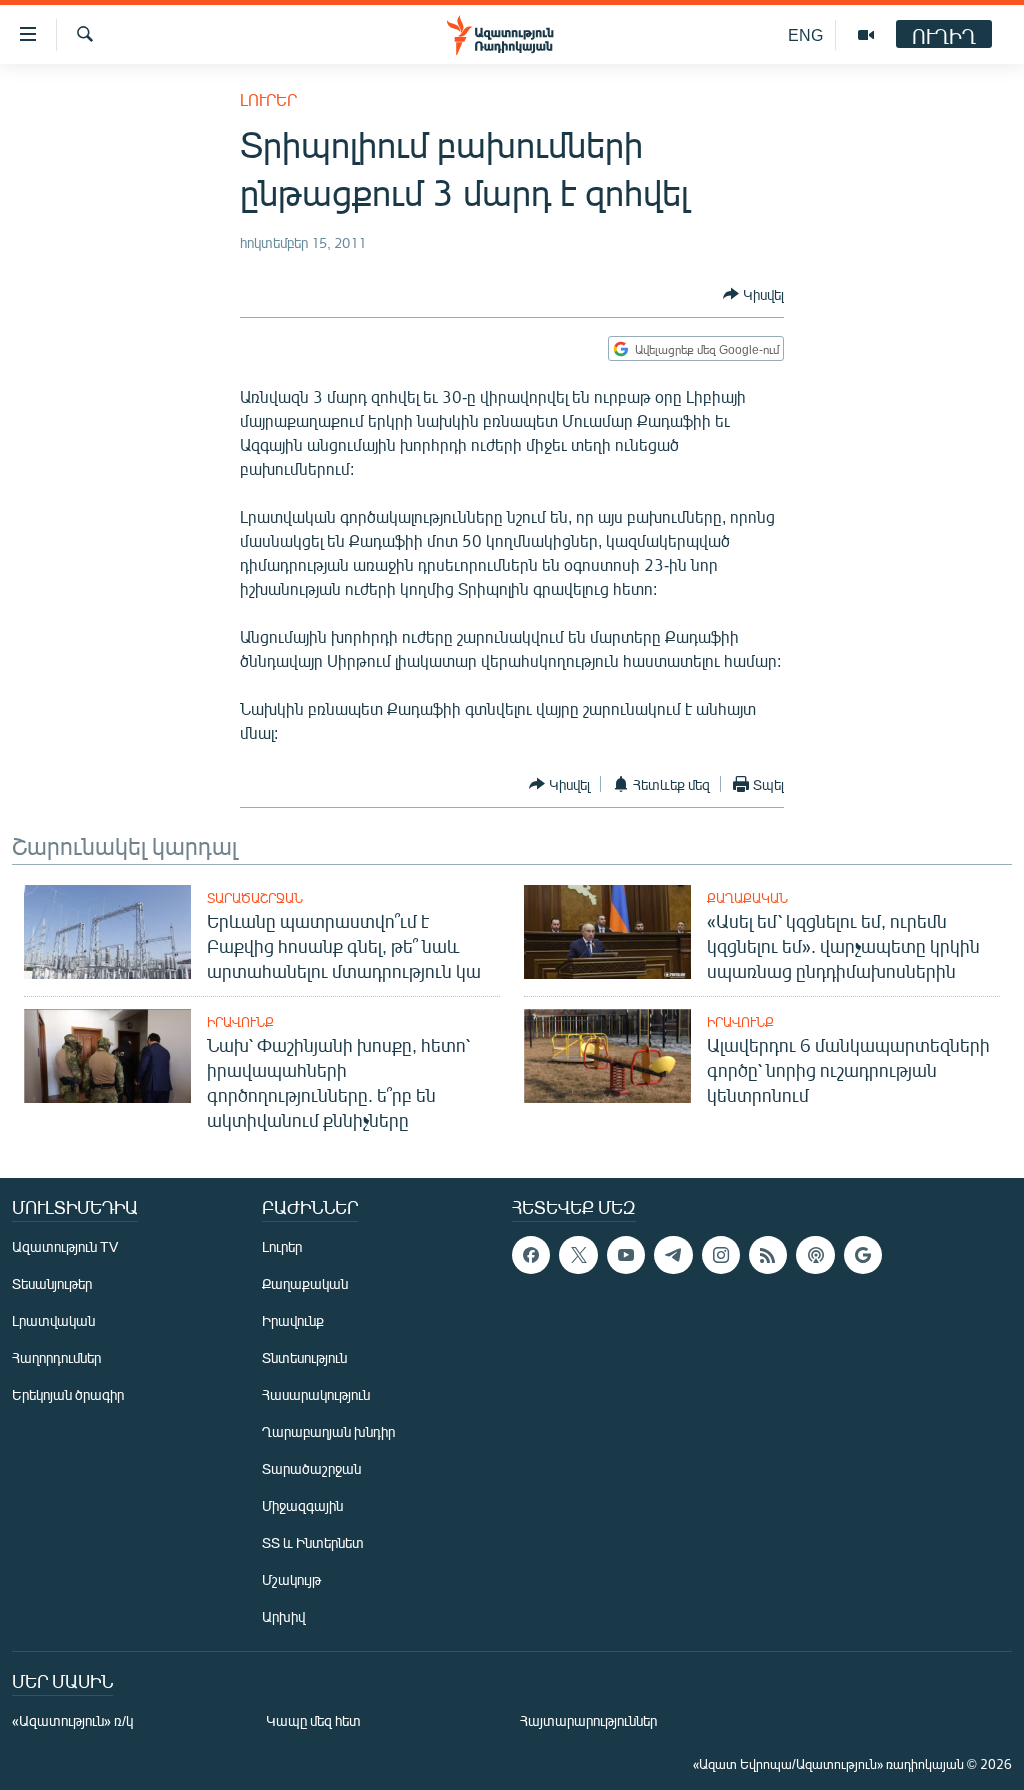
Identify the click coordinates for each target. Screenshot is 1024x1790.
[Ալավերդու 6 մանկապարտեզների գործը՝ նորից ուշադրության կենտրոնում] (607, 1056)
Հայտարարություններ (588, 1720)
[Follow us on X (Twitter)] (578, 1255)
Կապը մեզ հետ (313, 1720)
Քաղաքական (747, 898)
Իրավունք (240, 1022)
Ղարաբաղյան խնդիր (328, 1431)
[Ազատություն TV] (866, 35)
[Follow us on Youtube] (626, 1255)
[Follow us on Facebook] (531, 1255)
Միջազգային (302, 1505)
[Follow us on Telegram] (673, 1255)
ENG (805, 34)
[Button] (753, 294)
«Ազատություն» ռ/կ (72, 1720)
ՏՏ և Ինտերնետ (313, 1542)
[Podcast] (815, 1255)
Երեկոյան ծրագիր (68, 1394)
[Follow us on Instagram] (721, 1255)
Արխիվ (283, 1616)
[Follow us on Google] (863, 1255)
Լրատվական (53, 1320)
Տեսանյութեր (52, 1283)
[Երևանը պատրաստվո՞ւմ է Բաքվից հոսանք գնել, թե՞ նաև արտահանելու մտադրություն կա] (107, 932)
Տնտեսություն (304, 1357)
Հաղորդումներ (56, 1357)
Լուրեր (268, 99)
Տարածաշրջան (255, 898)
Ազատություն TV (65, 1246)
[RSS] (768, 1255)
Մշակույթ (291, 1579)
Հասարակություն (316, 1394)
